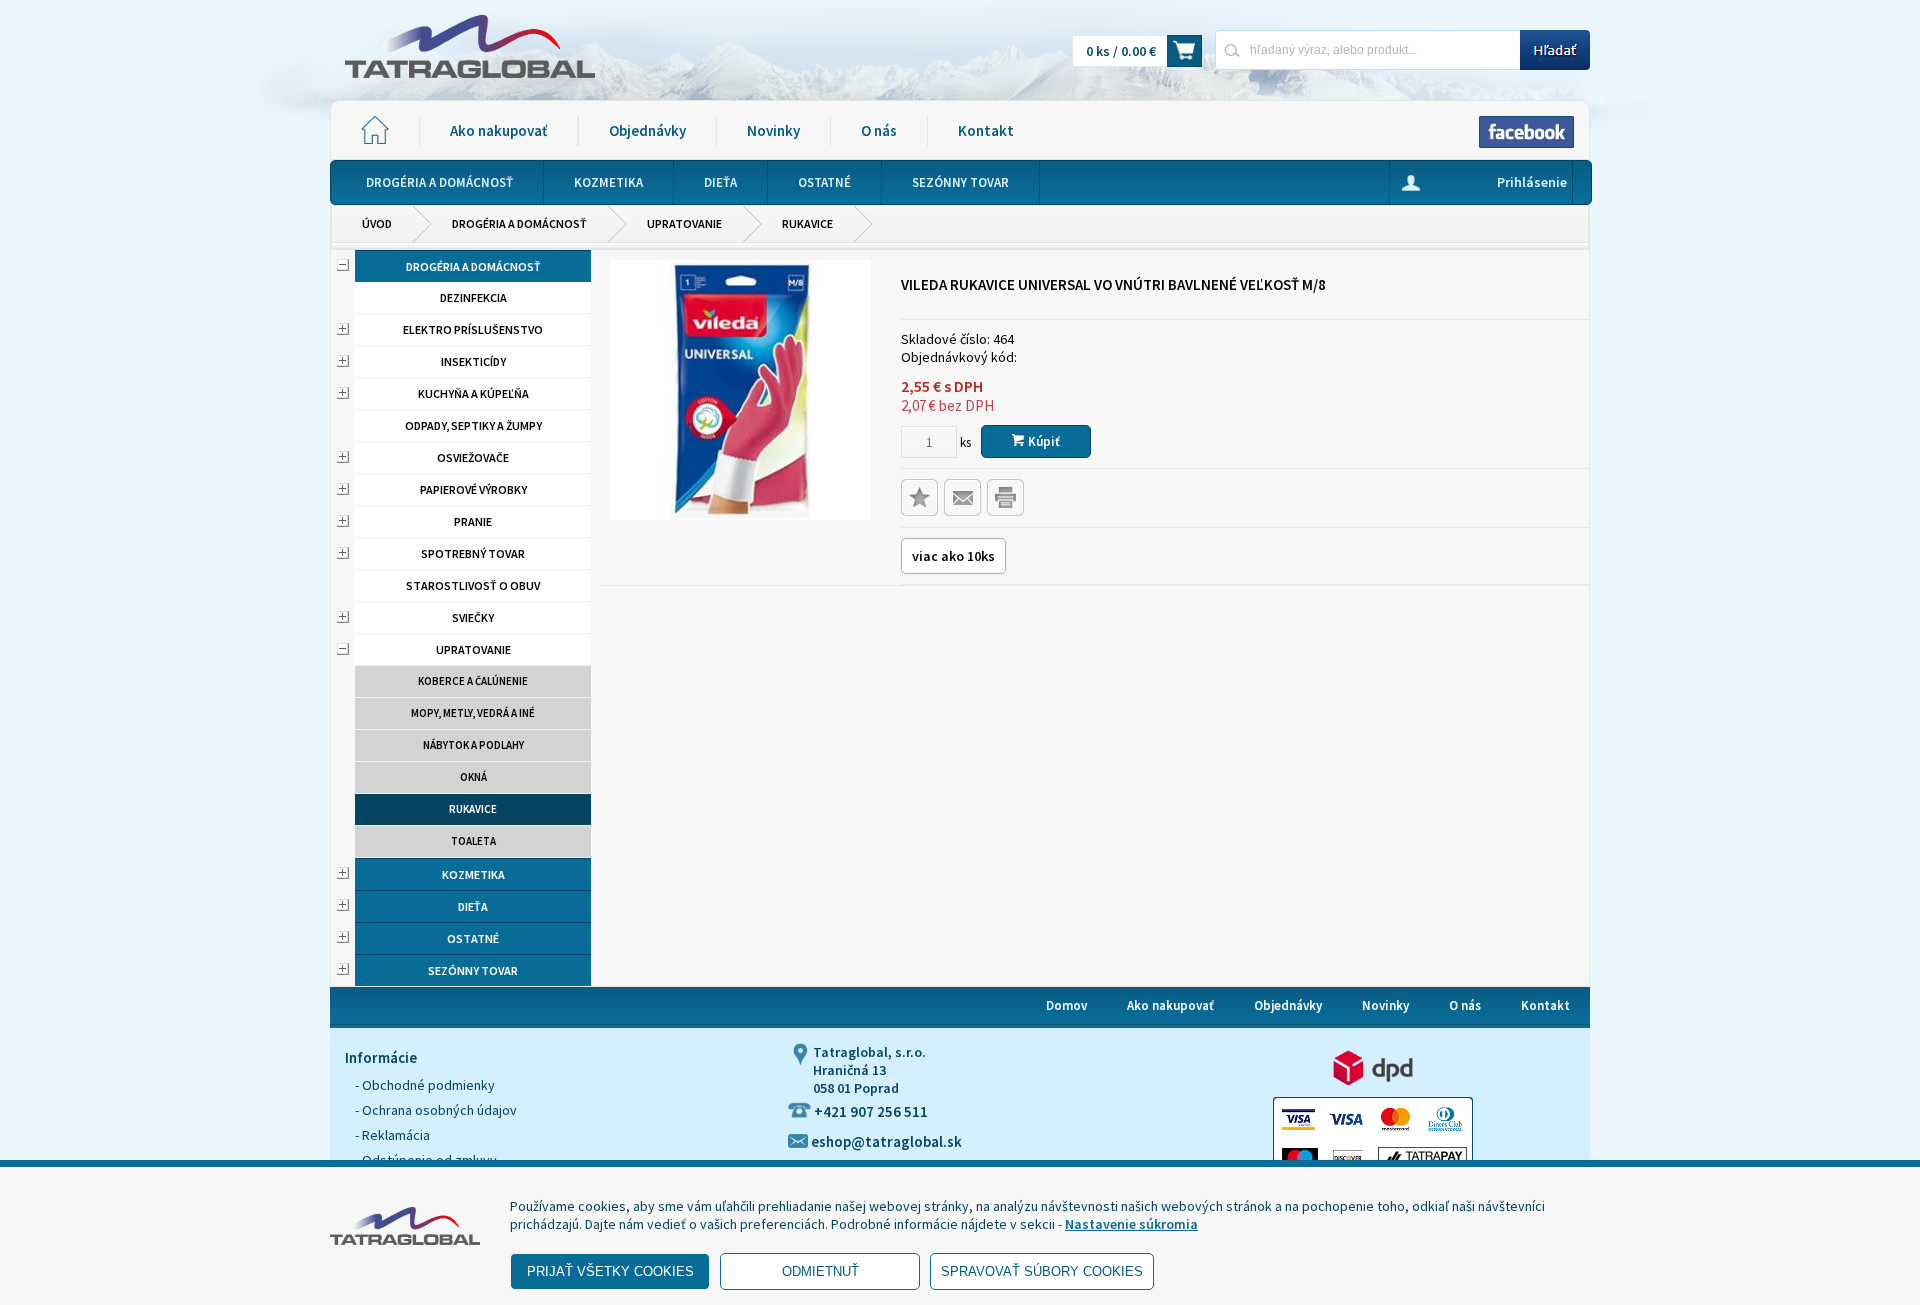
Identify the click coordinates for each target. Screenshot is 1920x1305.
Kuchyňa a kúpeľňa (473, 393)
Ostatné (473, 938)
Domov (1066, 1005)
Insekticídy (473, 361)
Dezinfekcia (473, 297)
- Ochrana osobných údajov (436, 1110)
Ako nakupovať (498, 130)
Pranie (473, 521)
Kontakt (986, 130)
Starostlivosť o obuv (473, 585)
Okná (473, 777)
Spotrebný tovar (473, 553)
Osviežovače (473, 457)
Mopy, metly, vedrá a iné (473, 713)
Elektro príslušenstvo (473, 329)
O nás (879, 130)
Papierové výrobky (473, 489)
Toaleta (473, 841)
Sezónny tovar (473, 970)
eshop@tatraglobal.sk (885, 1141)
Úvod (377, 223)
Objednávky (647, 130)
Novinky (773, 130)
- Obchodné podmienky (425, 1085)
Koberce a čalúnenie (473, 681)
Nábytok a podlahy (473, 745)
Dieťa (473, 906)
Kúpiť (1042, 441)
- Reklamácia (392, 1135)
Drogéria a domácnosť (519, 223)
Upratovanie (684, 223)
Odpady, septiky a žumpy (473, 425)
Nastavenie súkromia (1131, 1224)
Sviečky (473, 617)
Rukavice (807, 223)
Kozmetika (473, 874)
